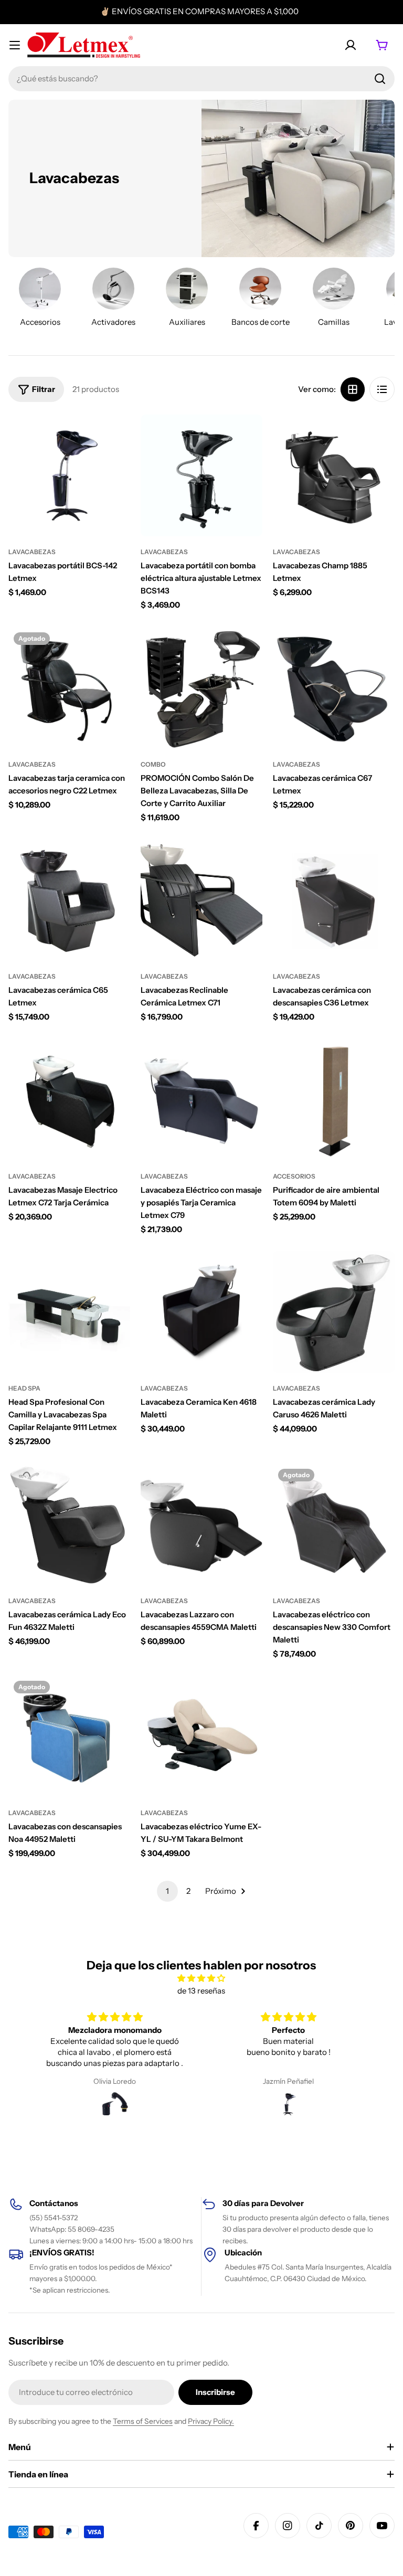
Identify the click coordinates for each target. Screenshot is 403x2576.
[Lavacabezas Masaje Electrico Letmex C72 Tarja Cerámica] (69, 1100)
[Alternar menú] (15, 45)
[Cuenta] (351, 45)
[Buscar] (380, 79)
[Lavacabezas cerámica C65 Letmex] (69, 900)
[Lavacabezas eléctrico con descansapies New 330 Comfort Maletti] (334, 1524)
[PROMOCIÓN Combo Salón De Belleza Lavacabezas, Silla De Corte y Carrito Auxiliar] (201, 688)
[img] (201, 1978)
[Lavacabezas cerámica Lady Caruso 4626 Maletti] (334, 1312)
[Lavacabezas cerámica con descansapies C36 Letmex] (334, 900)
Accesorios (294, 1176)
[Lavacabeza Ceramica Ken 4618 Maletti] (201, 1312)
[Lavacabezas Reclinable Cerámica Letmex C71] (201, 900)
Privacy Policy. (211, 2421)
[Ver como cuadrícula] (353, 389)
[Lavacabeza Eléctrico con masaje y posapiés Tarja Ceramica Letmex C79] (201, 1100)
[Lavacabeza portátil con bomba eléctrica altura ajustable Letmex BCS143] (201, 475)
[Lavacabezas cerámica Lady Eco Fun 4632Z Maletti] (69, 1524)
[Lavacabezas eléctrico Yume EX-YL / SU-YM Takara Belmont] (201, 1736)
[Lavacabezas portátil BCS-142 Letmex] (69, 475)
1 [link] (167, 1891)
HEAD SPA (24, 1388)
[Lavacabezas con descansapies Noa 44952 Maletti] (69, 1736)
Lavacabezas (32, 552)
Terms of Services (143, 2421)
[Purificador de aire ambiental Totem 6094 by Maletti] (334, 1100)
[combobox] (201, 79)
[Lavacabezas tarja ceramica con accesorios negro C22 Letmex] (69, 688)
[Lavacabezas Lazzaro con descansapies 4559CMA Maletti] (201, 1524)
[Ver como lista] (382, 389)
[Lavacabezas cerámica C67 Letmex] (334, 688)
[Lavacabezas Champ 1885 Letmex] (334, 475)
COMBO (153, 764)
